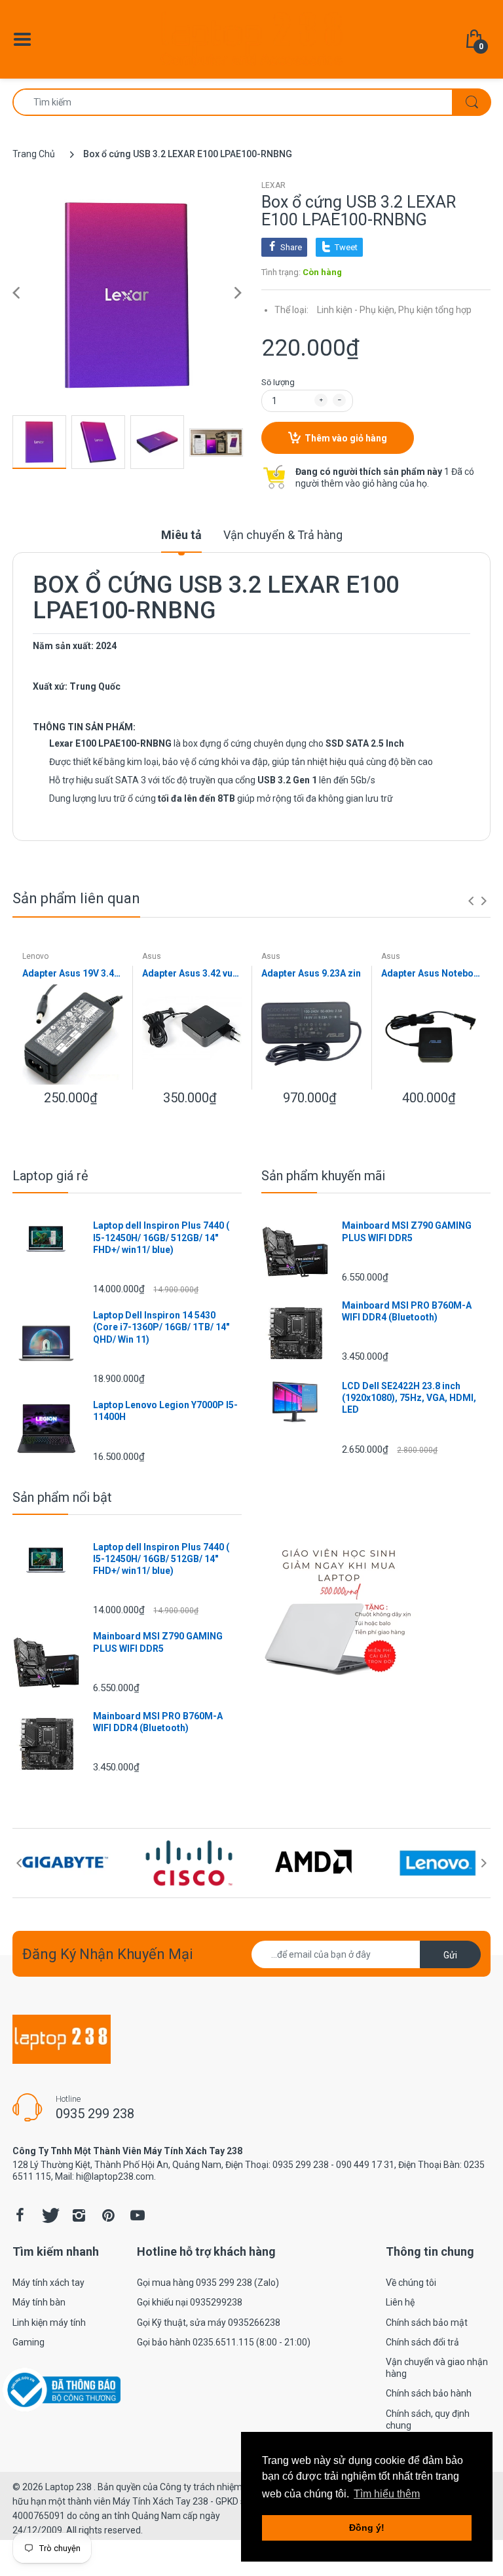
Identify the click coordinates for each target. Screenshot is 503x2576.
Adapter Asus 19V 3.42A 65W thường (72, 973)
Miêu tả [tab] (181, 535)
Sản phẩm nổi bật (62, 1497)
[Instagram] (79, 2215)
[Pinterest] (108, 2215)
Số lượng (278, 382)
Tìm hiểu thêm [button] (387, 2494)
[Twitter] (49, 2215)
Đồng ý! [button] (367, 2528)
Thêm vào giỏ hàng (346, 438)
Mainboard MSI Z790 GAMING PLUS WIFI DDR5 (407, 1231)
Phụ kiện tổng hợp (435, 310)
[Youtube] (138, 2215)
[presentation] (471, 901)
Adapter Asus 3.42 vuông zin (192, 973)
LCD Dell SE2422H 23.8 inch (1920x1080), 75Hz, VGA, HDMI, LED (409, 1398)
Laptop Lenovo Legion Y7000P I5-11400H (165, 1411)
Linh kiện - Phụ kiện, (357, 310)
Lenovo (35, 956)
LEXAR (273, 185)
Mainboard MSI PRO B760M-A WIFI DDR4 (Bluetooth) (407, 1311)
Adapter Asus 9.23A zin (311, 973)
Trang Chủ (34, 154)
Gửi (450, 1955)
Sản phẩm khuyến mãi (323, 1176)
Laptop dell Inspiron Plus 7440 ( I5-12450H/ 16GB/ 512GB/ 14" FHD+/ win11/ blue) (161, 1237)
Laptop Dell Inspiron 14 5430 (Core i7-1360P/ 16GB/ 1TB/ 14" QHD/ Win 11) (161, 1327)
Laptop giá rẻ (50, 1176)
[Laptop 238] (251, 39)
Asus (152, 956)
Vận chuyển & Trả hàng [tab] (283, 535)
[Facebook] (20, 2215)
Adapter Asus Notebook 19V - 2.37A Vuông (431, 973)
